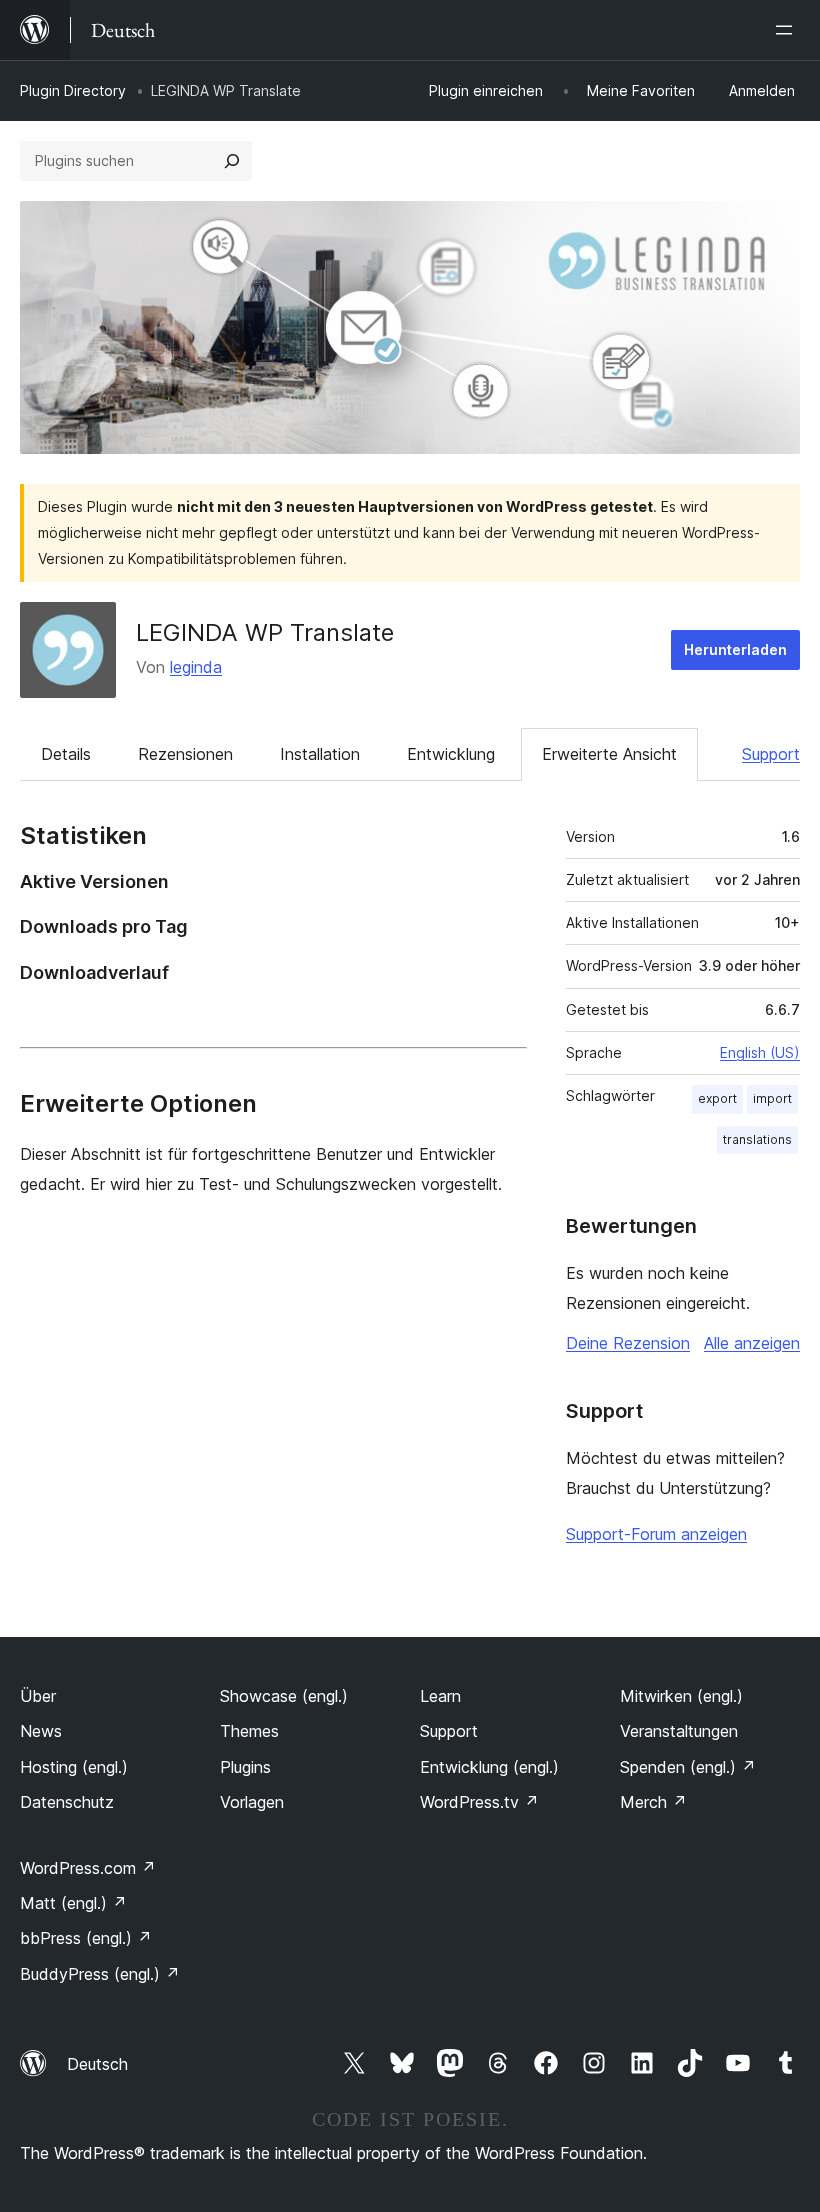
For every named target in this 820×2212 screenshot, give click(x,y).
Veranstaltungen (679, 1731)
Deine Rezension (628, 1343)
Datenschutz (67, 1802)
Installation (320, 754)
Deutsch (97, 2064)
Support (771, 754)
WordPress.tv (479, 1802)
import (772, 1098)
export (717, 1098)
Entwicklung (451, 754)
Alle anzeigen (752, 1343)
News (41, 1731)
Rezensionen (185, 754)
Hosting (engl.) (74, 1767)
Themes (249, 1731)
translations (757, 1139)
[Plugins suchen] (232, 161)
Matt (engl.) (73, 1903)
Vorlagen (252, 1802)
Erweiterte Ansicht (609, 754)
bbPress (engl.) (86, 1938)
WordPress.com (88, 1868)
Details (66, 754)
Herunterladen (735, 649)
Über (38, 1696)
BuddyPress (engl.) (100, 1974)
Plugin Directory (73, 90)
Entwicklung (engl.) (489, 1767)
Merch (653, 1802)
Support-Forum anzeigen (656, 1534)
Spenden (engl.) (688, 1767)
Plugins (245, 1767)
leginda (196, 667)
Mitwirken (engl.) (681, 1696)
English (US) (760, 1052)
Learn (440, 1696)
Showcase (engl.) (284, 1696)
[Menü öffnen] (788, 30)
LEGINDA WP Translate (265, 632)
